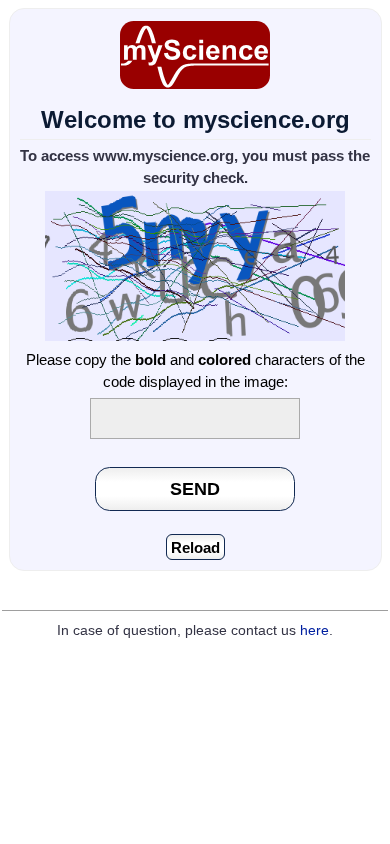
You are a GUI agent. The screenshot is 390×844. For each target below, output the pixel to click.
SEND (195, 488)
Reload (195, 547)
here (314, 630)
